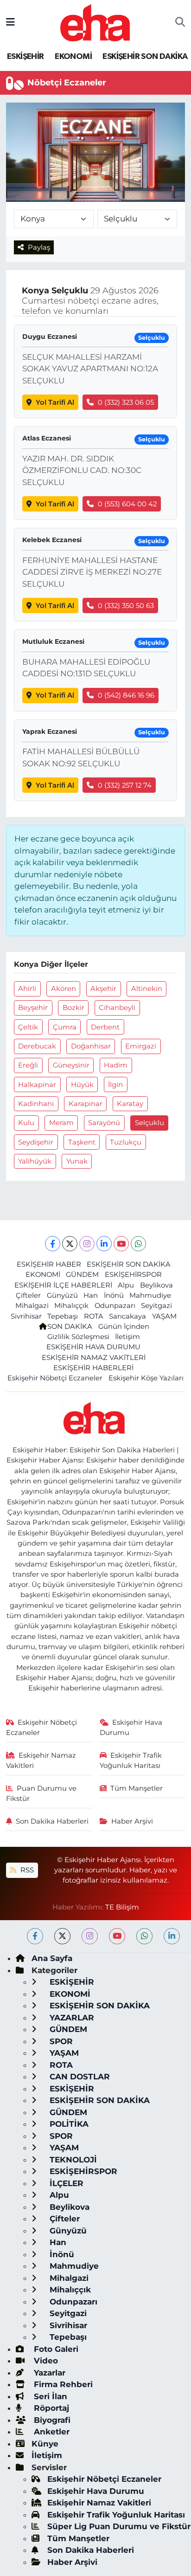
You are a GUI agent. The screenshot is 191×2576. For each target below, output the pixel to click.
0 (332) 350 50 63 (126, 606)
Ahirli (27, 989)
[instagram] (90, 1936)
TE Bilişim (122, 1907)
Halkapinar (37, 1085)
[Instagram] (87, 1244)
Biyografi (51, 2420)
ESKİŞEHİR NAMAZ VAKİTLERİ (94, 1358)
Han (91, 1295)
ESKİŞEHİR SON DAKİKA (145, 57)
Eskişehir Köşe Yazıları (146, 1378)
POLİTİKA (68, 2124)
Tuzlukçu (126, 1142)
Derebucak (37, 1046)
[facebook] (35, 1936)
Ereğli (28, 1065)
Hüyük (82, 1085)
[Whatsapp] (138, 1244)
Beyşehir (33, 1008)
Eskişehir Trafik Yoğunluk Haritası (131, 1760)
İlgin (115, 1085)
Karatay (130, 1104)
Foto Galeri (55, 2349)
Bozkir (73, 1008)
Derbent (105, 1027)
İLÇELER (65, 2183)
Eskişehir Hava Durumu (131, 1728)
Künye (45, 2444)
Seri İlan (49, 2396)
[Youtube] (121, 1244)
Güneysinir (71, 1065)
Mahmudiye (150, 1295)
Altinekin (147, 989)
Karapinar (86, 1104)
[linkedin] (172, 1936)
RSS (26, 1870)
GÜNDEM (82, 1275)
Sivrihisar (26, 1316)
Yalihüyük (35, 1161)
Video (45, 2361)
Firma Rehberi (62, 2384)
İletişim (127, 1337)
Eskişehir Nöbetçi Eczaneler (55, 1378)
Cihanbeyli (117, 1008)
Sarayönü (104, 1123)
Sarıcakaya (127, 1316)
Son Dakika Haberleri (52, 1821)
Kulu (26, 1123)
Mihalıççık (71, 1306)
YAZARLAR (71, 2018)
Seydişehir (36, 1142)
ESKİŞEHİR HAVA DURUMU (93, 1347)
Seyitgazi (156, 1306)
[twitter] (62, 1936)
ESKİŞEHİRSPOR (133, 1275)
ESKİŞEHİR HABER (49, 1264)
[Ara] (180, 23)
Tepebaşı (63, 1316)
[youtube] (117, 1936)
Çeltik (28, 1027)
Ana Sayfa (52, 1958)
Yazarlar (48, 2373)
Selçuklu (150, 1123)
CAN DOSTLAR (79, 2077)
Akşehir (103, 989)
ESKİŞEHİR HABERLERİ (93, 1368)
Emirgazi (141, 1046)
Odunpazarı (115, 1306)
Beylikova (156, 1285)
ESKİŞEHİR (25, 57)
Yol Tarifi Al (55, 402)
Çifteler (28, 1295)
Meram (61, 1123)
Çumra (65, 1027)
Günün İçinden (124, 1327)
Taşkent (82, 1142)
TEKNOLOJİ (72, 2160)
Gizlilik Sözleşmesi (78, 1337)
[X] (70, 1244)
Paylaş (39, 247)
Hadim (116, 1065)
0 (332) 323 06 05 (126, 402)
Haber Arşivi (132, 1821)
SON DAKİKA (70, 1327)
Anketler (51, 2432)
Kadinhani (36, 1104)
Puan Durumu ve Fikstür (41, 1793)
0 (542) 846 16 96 (126, 695)
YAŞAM (164, 1316)
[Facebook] (53, 1244)
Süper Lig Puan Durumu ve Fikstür (119, 2526)
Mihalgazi (32, 1306)
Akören (64, 989)
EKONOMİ (73, 57)
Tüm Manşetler (137, 1788)
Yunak (77, 1161)
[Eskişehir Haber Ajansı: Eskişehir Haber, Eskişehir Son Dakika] (95, 22)
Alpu (126, 1285)
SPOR (60, 2041)
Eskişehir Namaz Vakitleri (41, 1760)
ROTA (94, 1316)
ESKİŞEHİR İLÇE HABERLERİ (63, 1285)
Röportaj (50, 2408)
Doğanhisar (91, 1046)
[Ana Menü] (10, 22)
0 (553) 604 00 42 (127, 504)
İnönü (114, 1295)
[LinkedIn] (104, 1244)
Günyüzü (62, 1295)
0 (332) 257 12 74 (125, 785)
